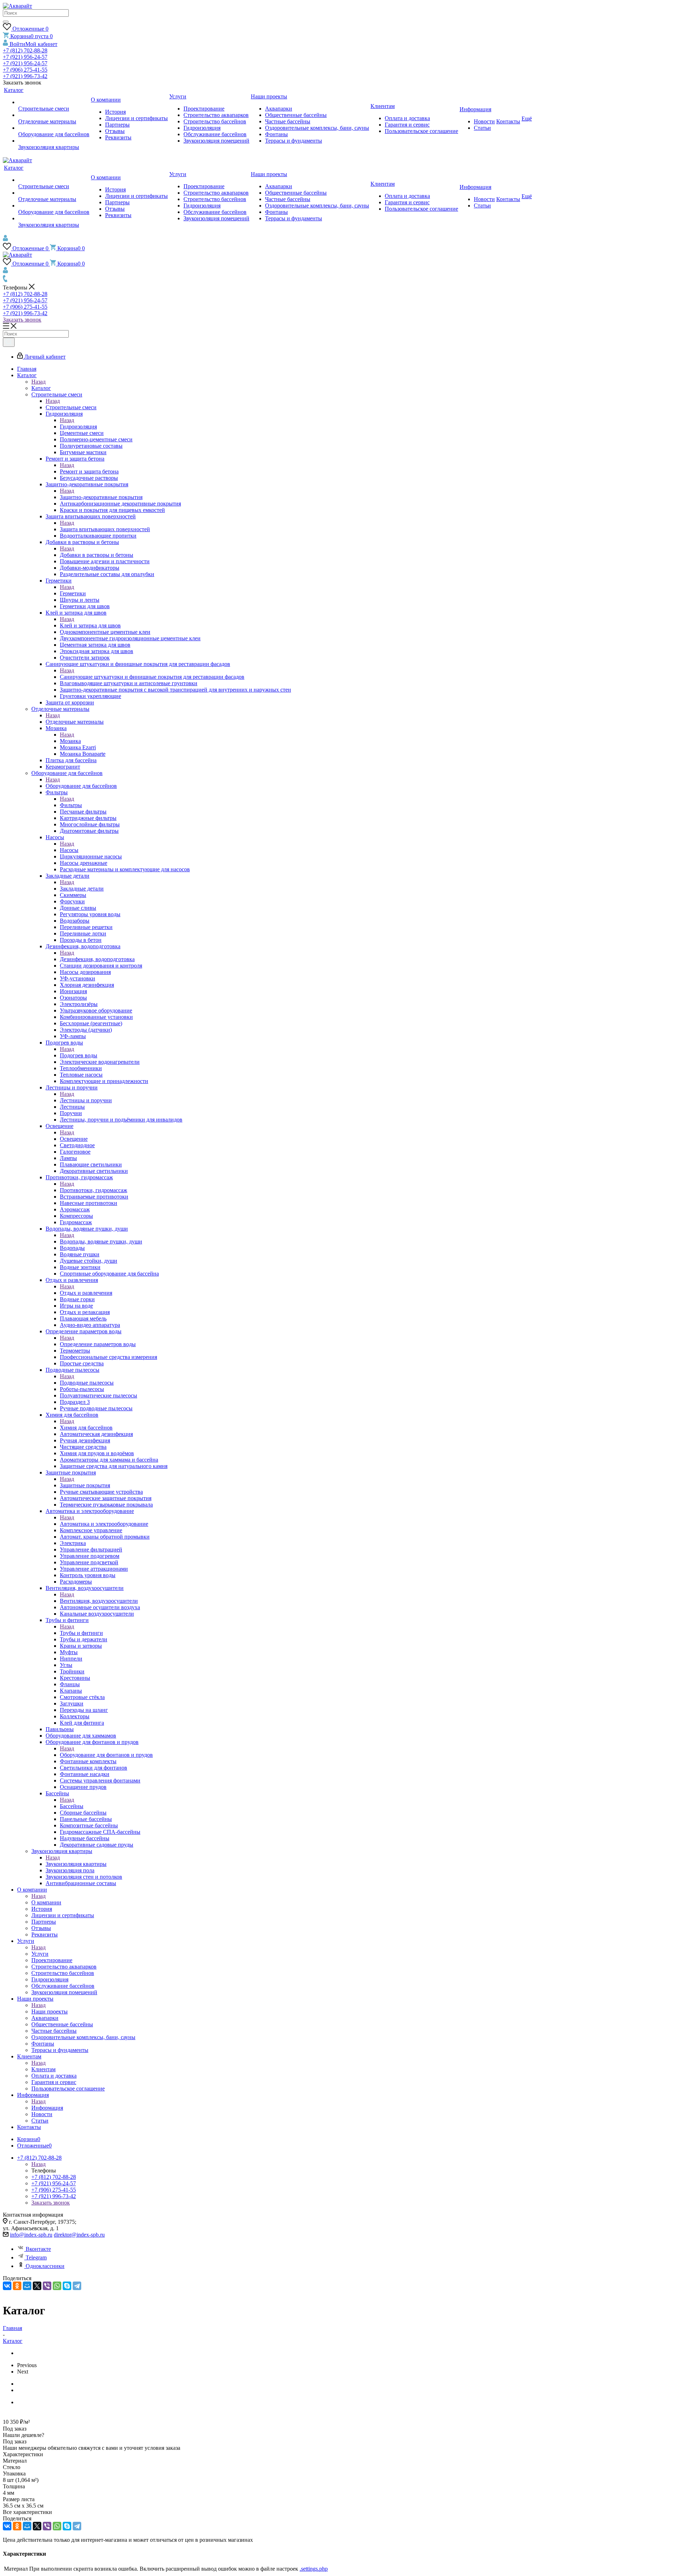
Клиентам (43, 2069)
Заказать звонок (22, 320)
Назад (38, 382)
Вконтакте (38, 2249)
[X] (37, 2286)
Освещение (74, 1139)
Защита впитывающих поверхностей (105, 529)
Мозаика (70, 741)
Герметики (73, 593)
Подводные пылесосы (87, 1383)
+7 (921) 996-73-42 (25, 76)
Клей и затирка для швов (90, 625)
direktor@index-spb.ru (79, 2235)
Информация (47, 2108)
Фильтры (71, 805)
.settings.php (314, 2569)
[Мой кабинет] (6, 239)
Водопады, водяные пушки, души (101, 1241)
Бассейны (72, 1806)
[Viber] (47, 2286)
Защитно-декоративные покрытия (101, 497)
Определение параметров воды (98, 1344)
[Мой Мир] (27, 2286)
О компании (46, 1902)
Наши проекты (50, 2011)
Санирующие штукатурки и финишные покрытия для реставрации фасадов (152, 677)
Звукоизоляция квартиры (76, 1864)
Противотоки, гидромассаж (94, 1190)
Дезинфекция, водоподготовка (97, 959)
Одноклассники (45, 2266)
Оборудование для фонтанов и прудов (106, 1755)
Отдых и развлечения (86, 1293)
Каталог (41, 388)
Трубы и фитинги (81, 1633)
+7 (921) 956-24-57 (25, 57)
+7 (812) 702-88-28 (25, 50)
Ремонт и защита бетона (89, 471)
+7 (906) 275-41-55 (25, 70)
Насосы (69, 850)
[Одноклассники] (17, 2286)
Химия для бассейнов (86, 1428)
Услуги (40, 1954)
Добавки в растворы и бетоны (97, 555)
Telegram (36, 2257)
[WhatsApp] (57, 2286)
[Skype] (67, 2286)
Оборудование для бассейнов (81, 786)
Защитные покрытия (85, 1485)
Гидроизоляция (78, 427)
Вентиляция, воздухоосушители (99, 1601)
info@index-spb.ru (31, 2235)
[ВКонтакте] (7, 2286)
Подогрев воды (79, 1055)
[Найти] (6, 22)
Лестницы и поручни (86, 1100)
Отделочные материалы (75, 722)
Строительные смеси (71, 407)
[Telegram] (77, 2286)
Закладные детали (82, 889)
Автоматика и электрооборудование (104, 1524)
